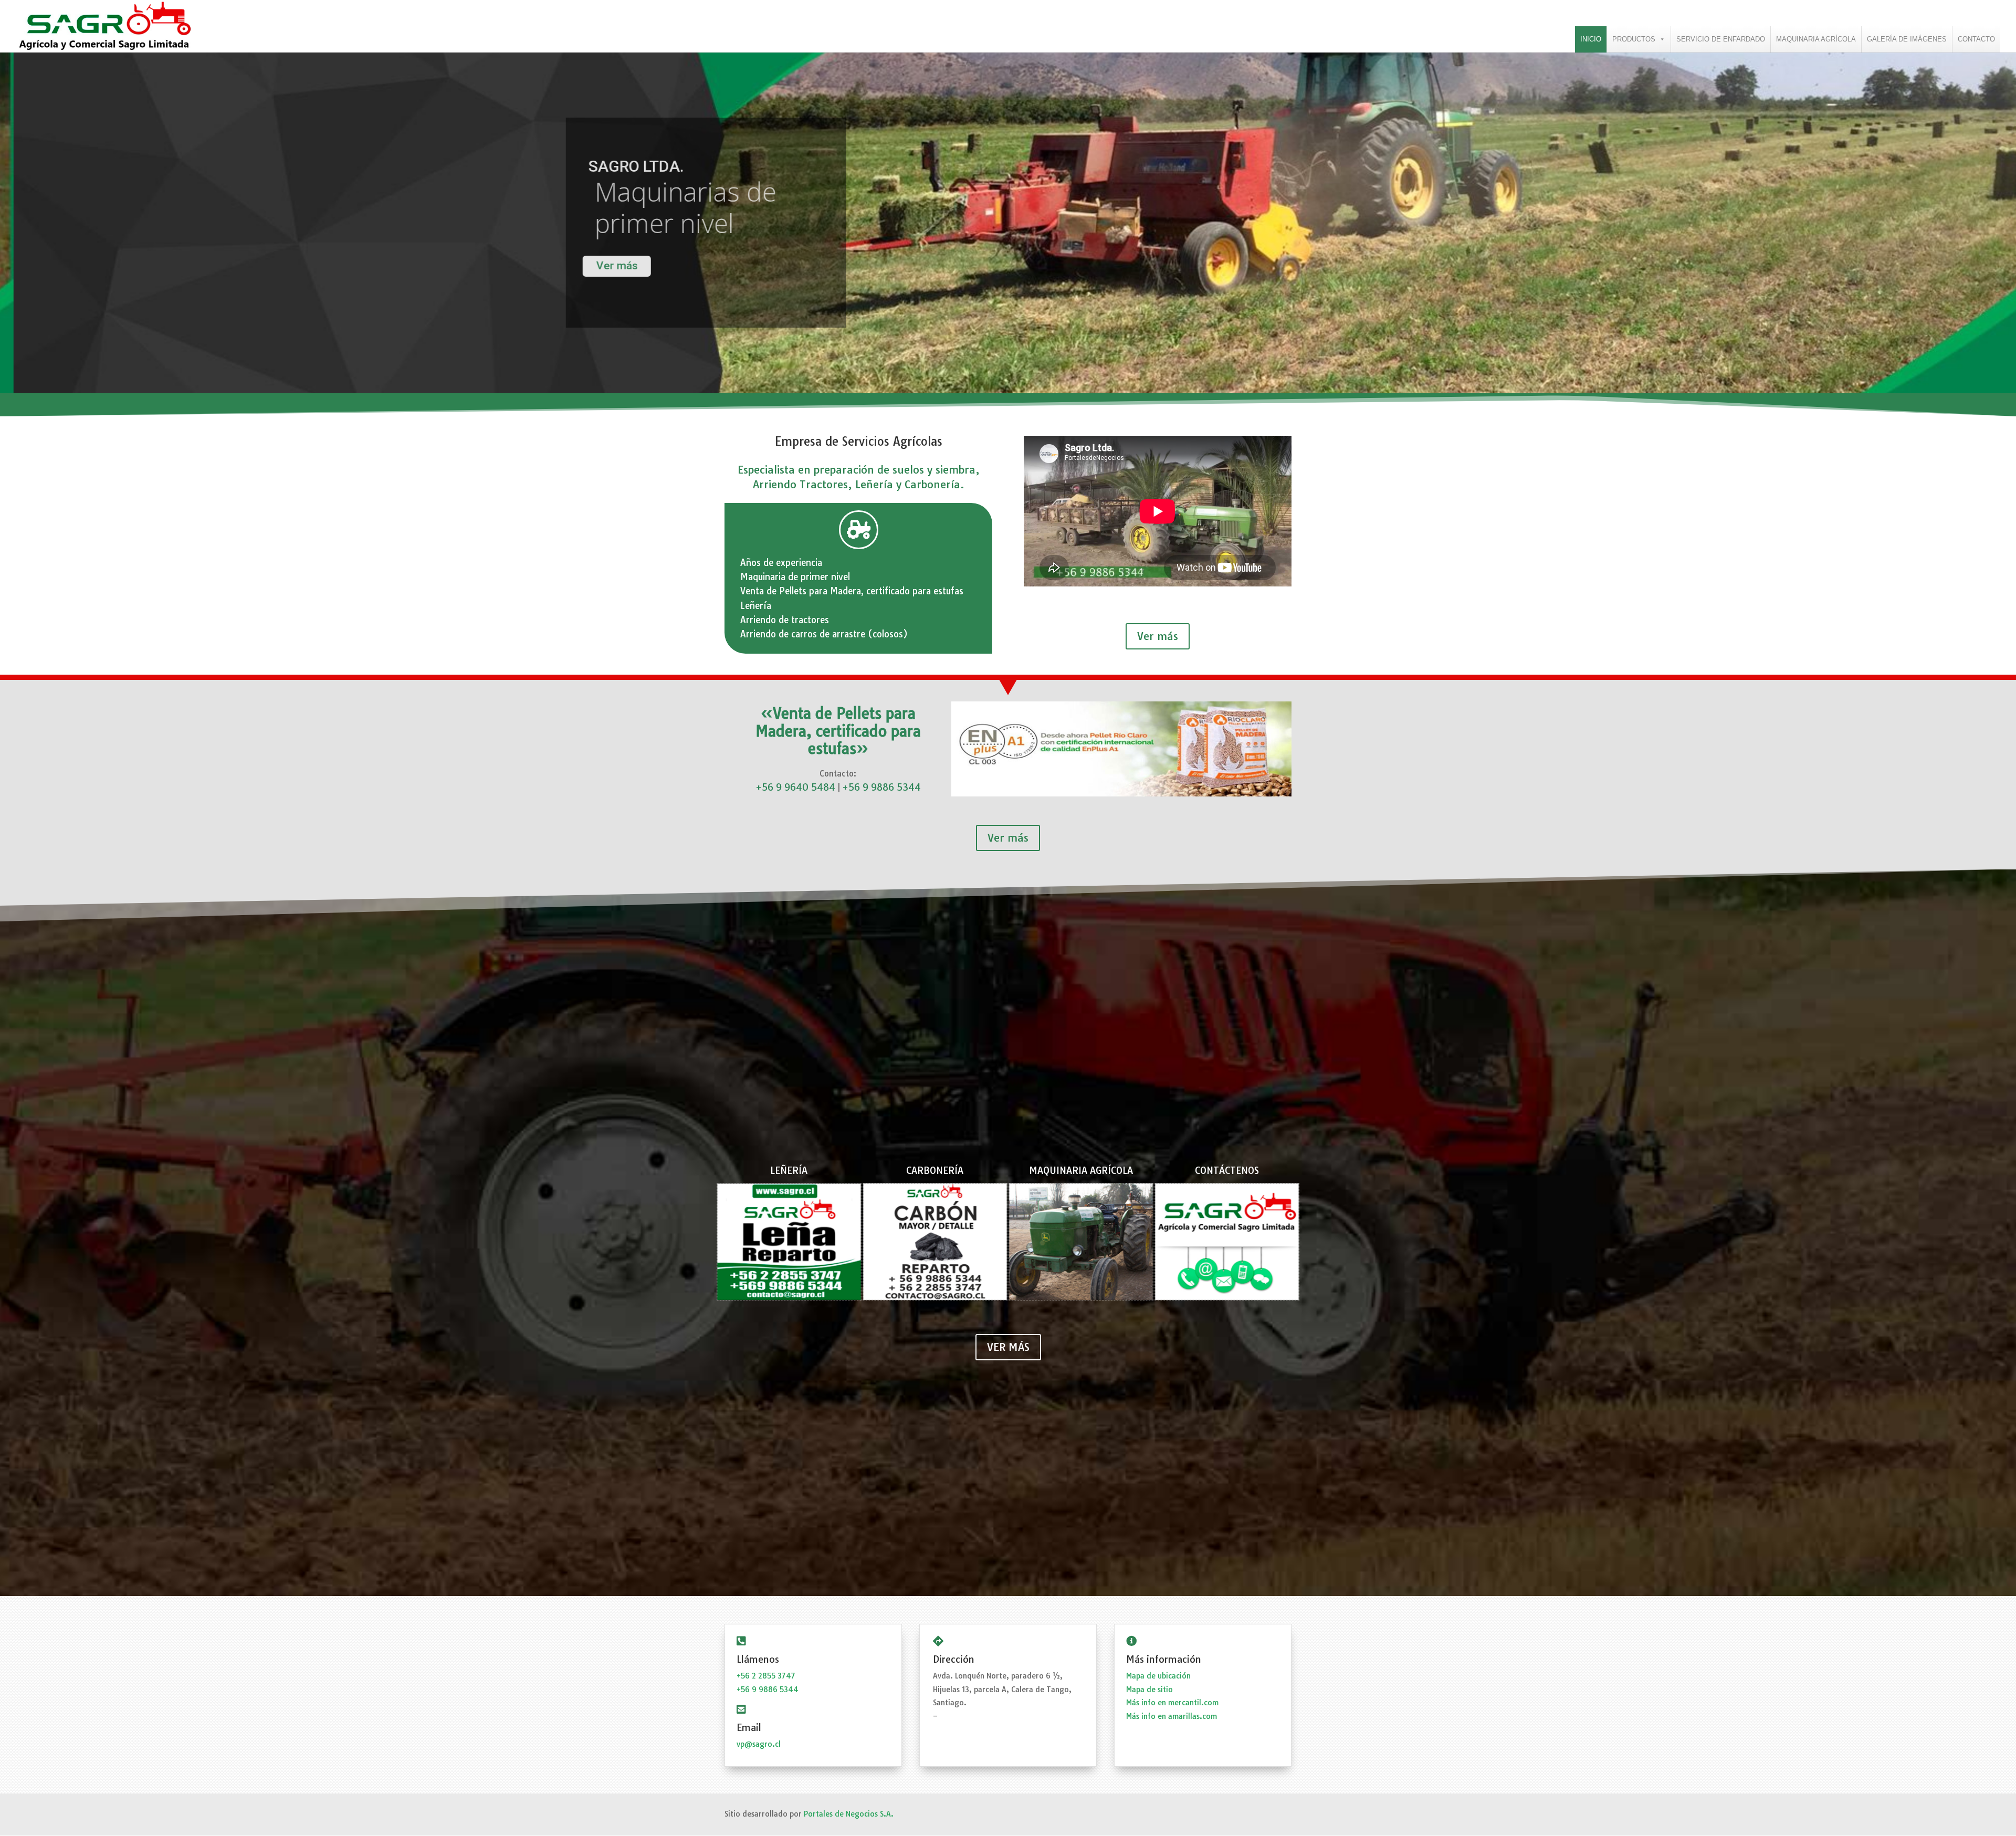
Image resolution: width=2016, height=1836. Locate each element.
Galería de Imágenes (1907, 39)
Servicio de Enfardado (1721, 39)
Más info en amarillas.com (1172, 1716)
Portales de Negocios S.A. (849, 1814)
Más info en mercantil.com (1172, 1703)
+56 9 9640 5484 (795, 787)
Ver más (1158, 636)
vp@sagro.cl (759, 1744)
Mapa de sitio (1149, 1690)
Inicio (1591, 39)
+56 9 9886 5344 (881, 787)
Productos (1634, 39)
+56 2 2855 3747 (766, 1676)
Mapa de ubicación (1158, 1676)
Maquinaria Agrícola (1816, 39)
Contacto (1976, 39)
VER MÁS (1008, 1347)
